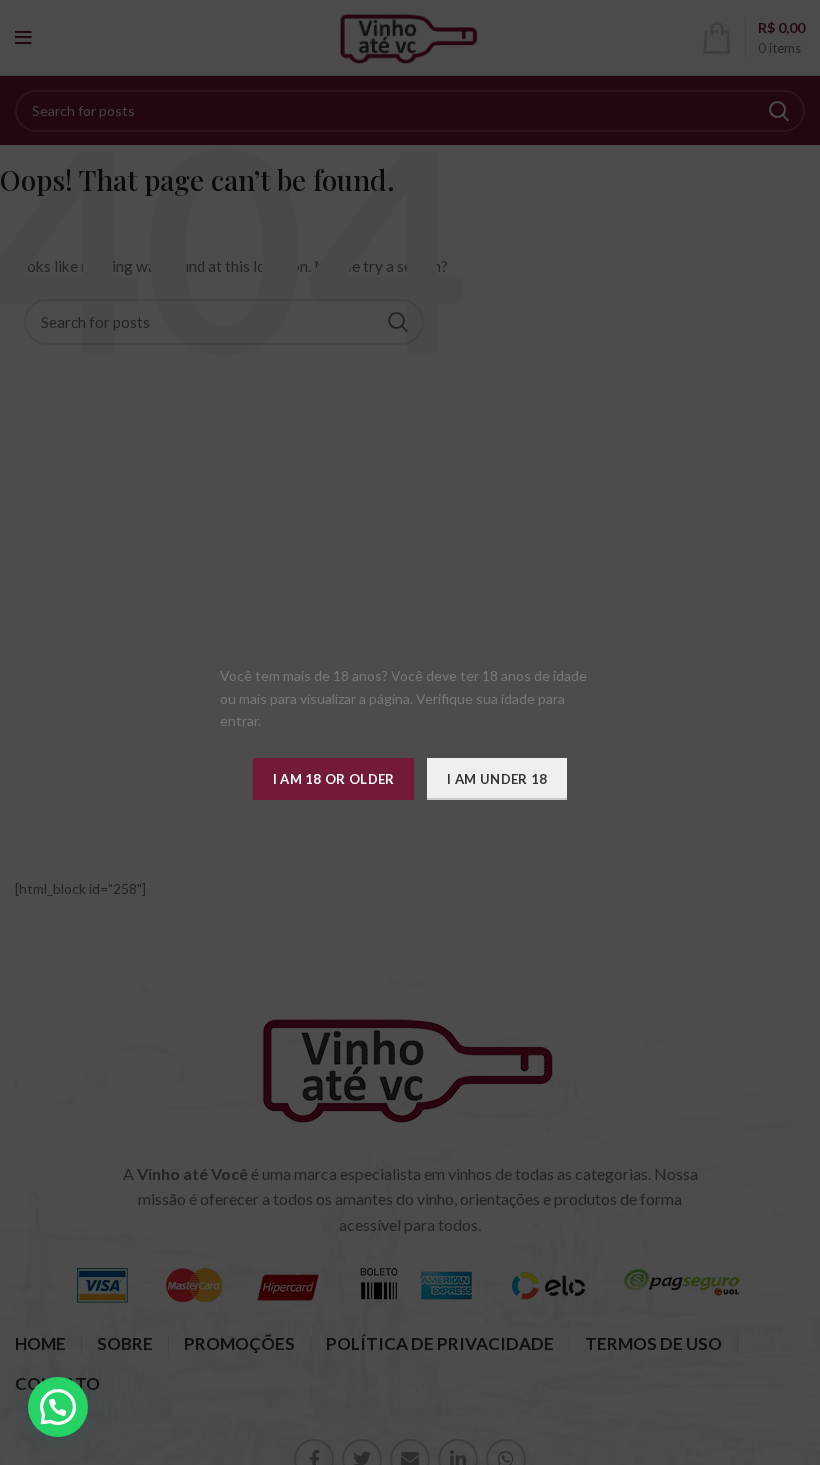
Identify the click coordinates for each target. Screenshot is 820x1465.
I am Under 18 (497, 779)
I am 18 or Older (334, 779)
